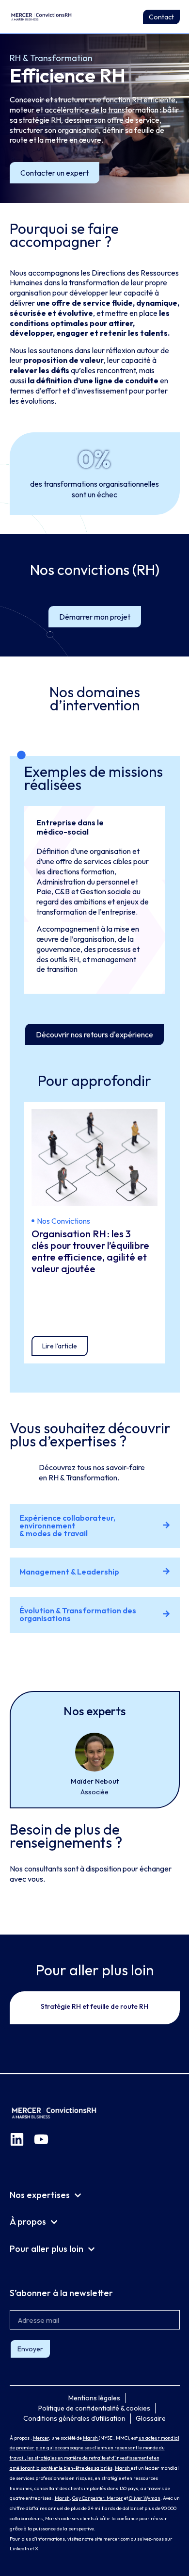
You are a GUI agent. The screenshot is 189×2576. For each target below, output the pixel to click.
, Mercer (114, 2498)
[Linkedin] (17, 2139)
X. (37, 2549)
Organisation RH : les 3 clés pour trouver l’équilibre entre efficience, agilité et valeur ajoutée (90, 1251)
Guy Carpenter (88, 2498)
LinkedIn (19, 2549)
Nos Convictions (63, 1221)
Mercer (41, 2438)
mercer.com (117, 2539)
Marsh (91, 2438)
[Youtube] (41, 2139)
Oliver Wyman (145, 2498)
